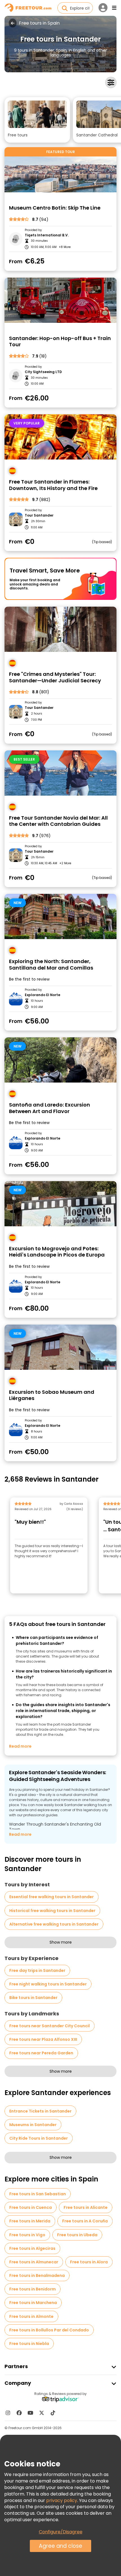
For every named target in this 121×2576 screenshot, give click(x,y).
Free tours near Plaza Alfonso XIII (43, 2039)
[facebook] (19, 2413)
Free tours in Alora (89, 2262)
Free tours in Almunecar (34, 2262)
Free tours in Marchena (33, 2303)
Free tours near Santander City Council (50, 2026)
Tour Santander (39, 515)
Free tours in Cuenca (31, 2207)
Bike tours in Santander (33, 1998)
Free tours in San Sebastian (38, 2194)
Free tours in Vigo (27, 2235)
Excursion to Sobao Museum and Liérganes (52, 1395)
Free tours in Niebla (29, 2344)
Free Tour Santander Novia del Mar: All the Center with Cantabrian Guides (58, 821)
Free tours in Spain (39, 23)
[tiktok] (53, 2413)
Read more (20, 1746)
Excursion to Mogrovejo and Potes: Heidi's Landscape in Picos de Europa (57, 1252)
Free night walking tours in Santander (48, 1984)
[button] (37, 120)
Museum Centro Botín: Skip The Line (55, 208)
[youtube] (30, 2413)
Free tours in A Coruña (85, 2221)
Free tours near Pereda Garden (41, 2053)
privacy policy (62, 2500)
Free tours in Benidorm (33, 2289)
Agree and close (60, 2546)
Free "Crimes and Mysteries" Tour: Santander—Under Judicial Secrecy (55, 677)
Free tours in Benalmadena (37, 2275)
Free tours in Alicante (86, 2207)
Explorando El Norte (42, 995)
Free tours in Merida (30, 2221)
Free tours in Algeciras (32, 2248)
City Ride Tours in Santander (39, 2138)
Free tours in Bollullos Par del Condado (49, 2330)
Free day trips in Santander (37, 1970)
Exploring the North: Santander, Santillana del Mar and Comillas (51, 965)
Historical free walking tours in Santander (52, 1911)
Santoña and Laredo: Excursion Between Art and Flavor (50, 1108)
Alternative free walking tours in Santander (54, 1924)
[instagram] (8, 2413)
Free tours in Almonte (31, 2316)
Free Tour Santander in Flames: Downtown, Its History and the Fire (53, 485)
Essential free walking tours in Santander (51, 1897)
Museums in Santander (33, 2125)
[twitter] (42, 2413)
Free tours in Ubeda (77, 2235)
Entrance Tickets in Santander (40, 2111)
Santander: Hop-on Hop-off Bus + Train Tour (60, 342)
